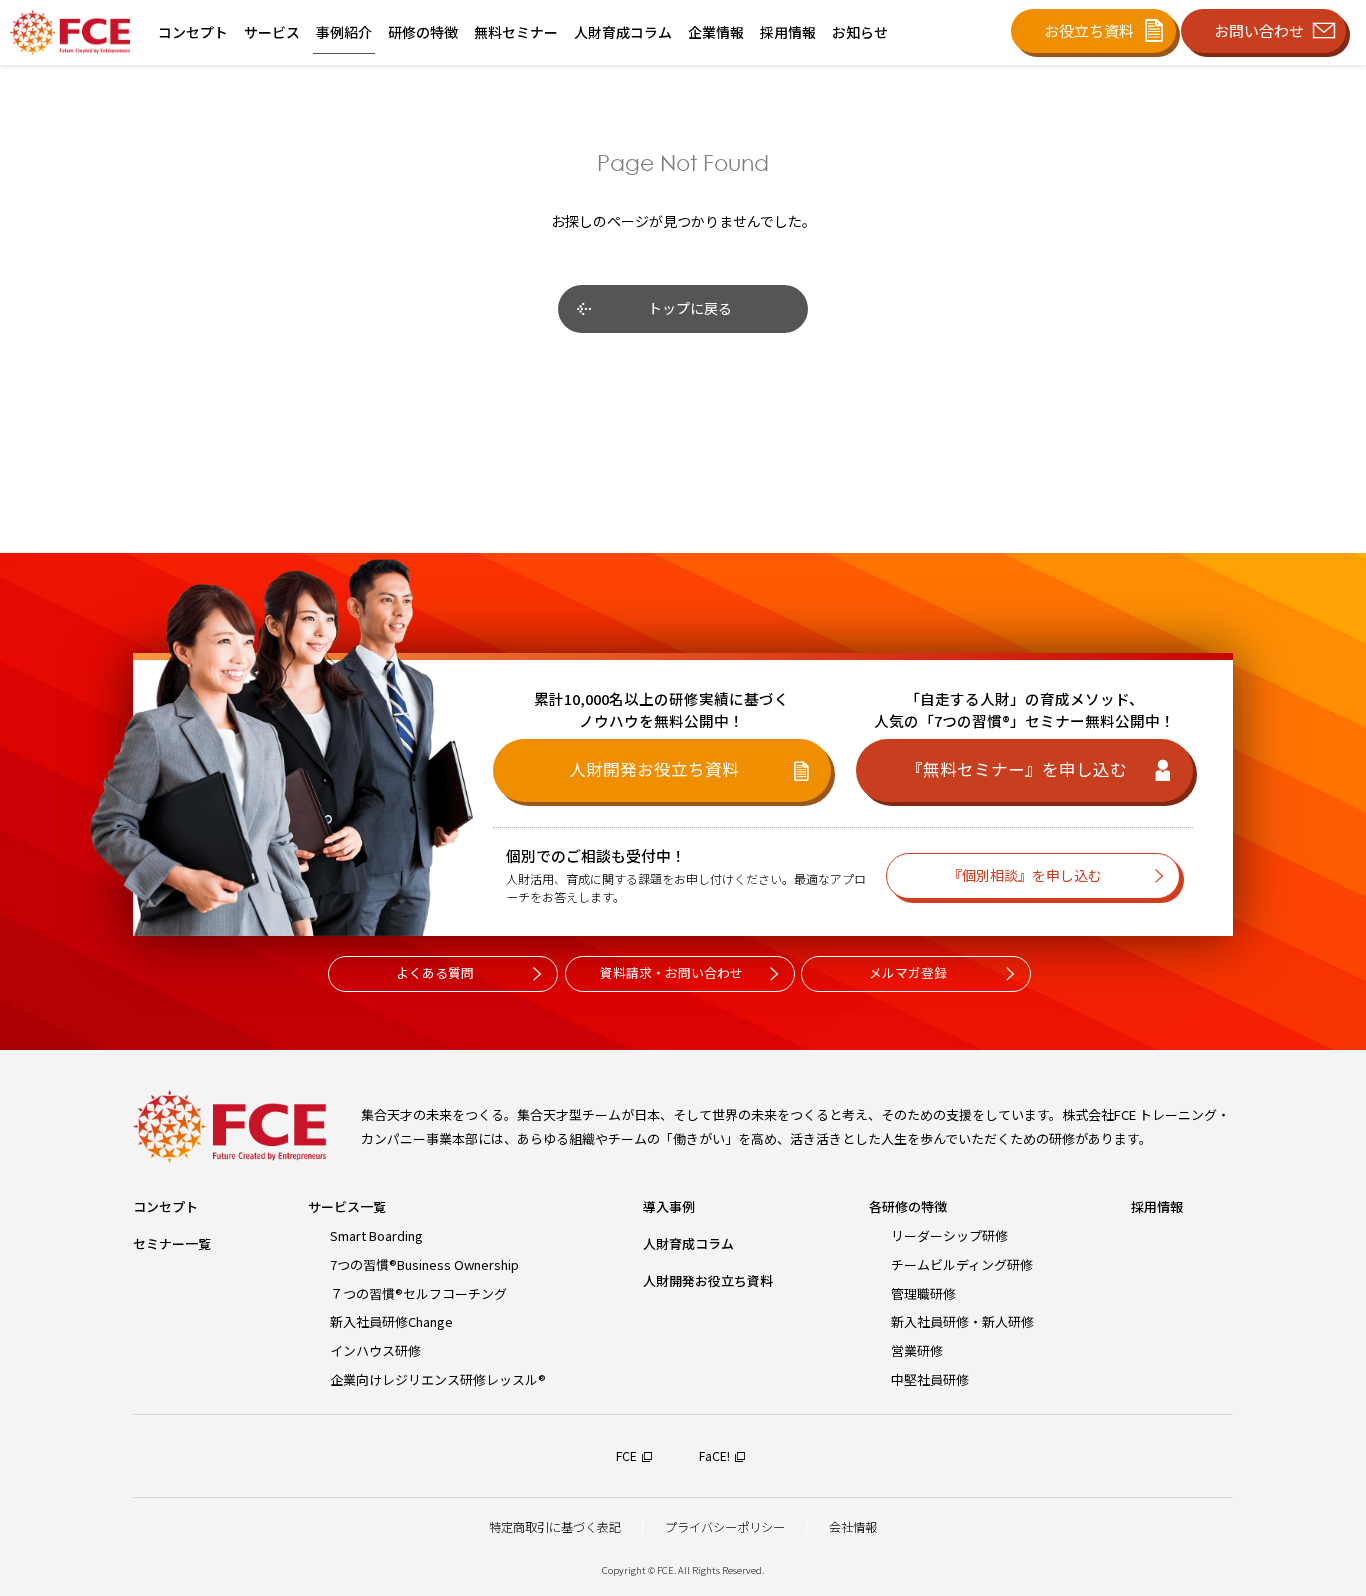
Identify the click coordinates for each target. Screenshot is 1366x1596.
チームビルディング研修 (962, 1264)
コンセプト (165, 1206)
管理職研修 (923, 1293)
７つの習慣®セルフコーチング (418, 1293)
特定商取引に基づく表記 (555, 1527)
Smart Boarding (376, 1235)
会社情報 (853, 1527)
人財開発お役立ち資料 (708, 1280)
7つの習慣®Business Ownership (424, 1264)
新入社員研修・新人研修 (962, 1321)
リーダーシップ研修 (949, 1235)
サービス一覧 (347, 1206)
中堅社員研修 (930, 1379)
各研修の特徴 (908, 1206)
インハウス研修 (375, 1350)
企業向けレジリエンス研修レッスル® (438, 1379)
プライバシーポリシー (725, 1527)
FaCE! (714, 1456)
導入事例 (669, 1206)
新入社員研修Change (391, 1321)
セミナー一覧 (172, 1243)
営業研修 (917, 1350)
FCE (626, 1456)
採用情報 (1157, 1206)
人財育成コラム (688, 1243)
